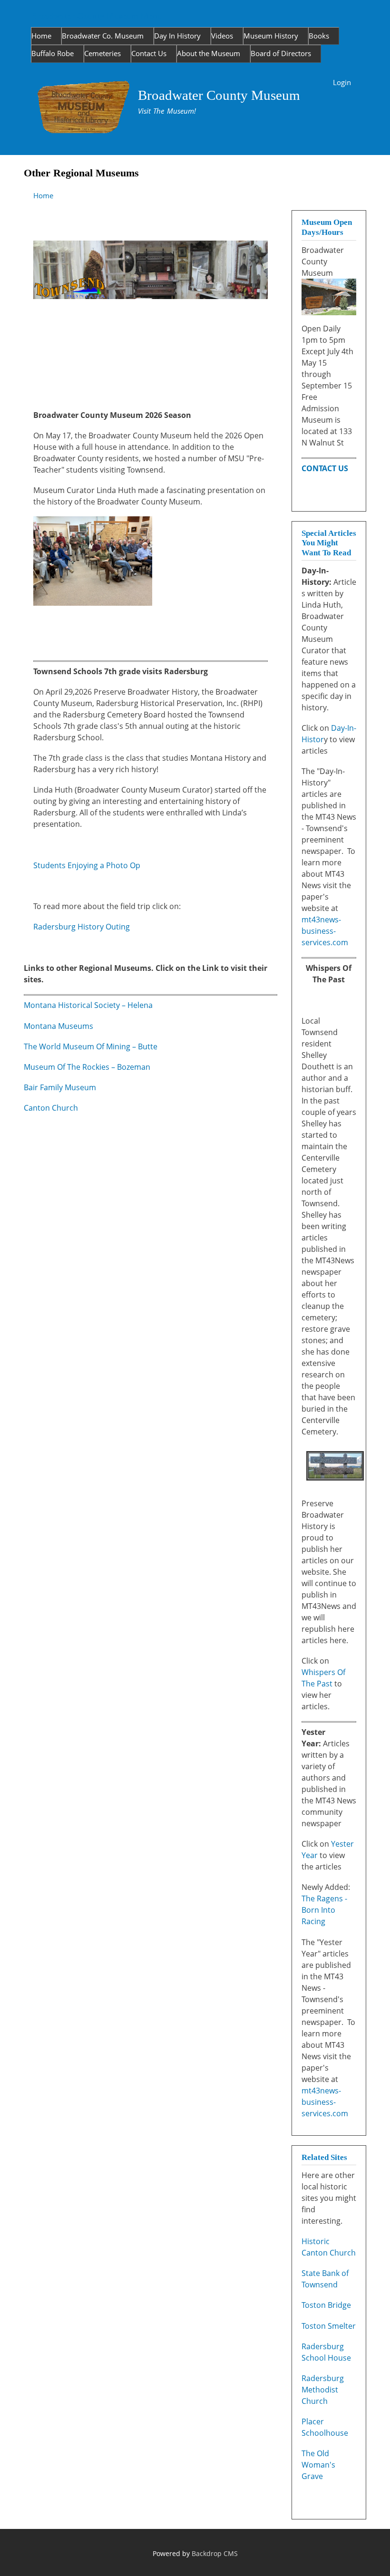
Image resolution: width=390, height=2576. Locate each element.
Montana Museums (58, 1026)
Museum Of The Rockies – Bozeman (87, 1067)
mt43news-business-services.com (325, 931)
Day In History (177, 36)
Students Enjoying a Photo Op (87, 865)
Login (342, 82)
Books (319, 36)
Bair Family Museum (60, 1087)
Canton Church (51, 1108)
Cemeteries (102, 53)
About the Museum (209, 53)
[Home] (84, 109)
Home (41, 36)
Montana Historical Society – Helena (88, 1005)
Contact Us (149, 53)
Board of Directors (281, 53)
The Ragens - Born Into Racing (324, 1910)
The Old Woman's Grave (318, 2465)
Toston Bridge (326, 2305)
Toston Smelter (329, 2326)
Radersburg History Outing (82, 927)
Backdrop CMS (215, 2553)
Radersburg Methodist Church (323, 2390)
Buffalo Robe (53, 53)
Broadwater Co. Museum (103, 36)
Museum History (271, 36)
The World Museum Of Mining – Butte (91, 1046)
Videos (222, 36)
